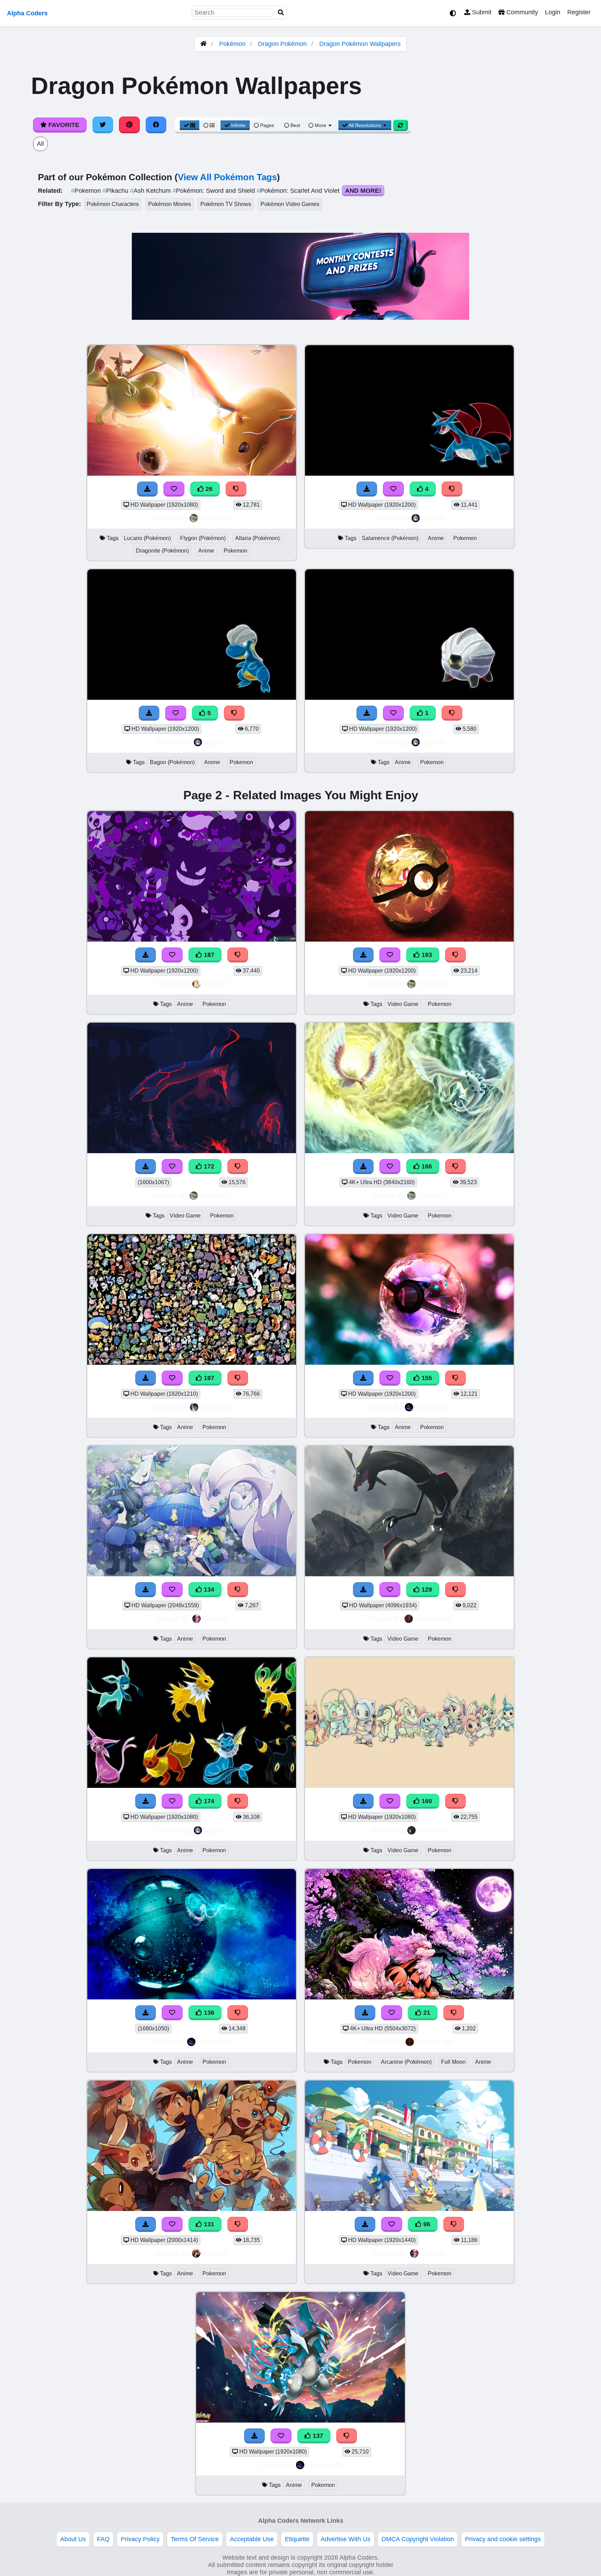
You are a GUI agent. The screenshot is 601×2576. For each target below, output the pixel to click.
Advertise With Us (346, 2539)
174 (208, 1801)
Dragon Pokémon (282, 44)
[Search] (281, 13)
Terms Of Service (195, 2539)
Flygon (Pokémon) (203, 538)
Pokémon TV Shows (226, 204)
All (40, 144)
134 (208, 1590)
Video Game (403, 1004)
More (320, 125)
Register (579, 12)
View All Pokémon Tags (227, 177)
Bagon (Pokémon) (172, 762)
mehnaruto (433, 1407)
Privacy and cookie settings (503, 2539)
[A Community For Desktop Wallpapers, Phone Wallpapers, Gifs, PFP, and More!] (203, 44)
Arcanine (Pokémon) (406, 2062)
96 (426, 2224)
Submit (481, 12)
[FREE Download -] (367, 713)
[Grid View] (190, 125)
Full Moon (453, 2062)
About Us (73, 2539)
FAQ (103, 2539)
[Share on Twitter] (103, 125)
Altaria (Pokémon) (257, 538)
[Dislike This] (452, 713)
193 (426, 955)
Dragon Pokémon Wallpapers (360, 44)
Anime (206, 551)
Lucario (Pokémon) (147, 538)
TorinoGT (215, 518)
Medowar (433, 1830)
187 (208, 955)
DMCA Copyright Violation (418, 2539)
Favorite (63, 125)
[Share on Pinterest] (129, 125)
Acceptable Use (252, 2539)
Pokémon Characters (113, 204)
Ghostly (215, 1619)
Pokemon (87, 191)
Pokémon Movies (170, 204)
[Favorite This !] (393, 713)
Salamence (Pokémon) (390, 538)
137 (317, 2436)
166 (426, 1166)
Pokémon (232, 44)
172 (208, 1166)
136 (208, 2013)
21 (426, 2013)
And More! (363, 191)
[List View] (209, 125)
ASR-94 (215, 2253)
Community (521, 12)
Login (553, 12)
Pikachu (116, 191)
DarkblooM (433, 1619)
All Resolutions (365, 125)
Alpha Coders (27, 13)
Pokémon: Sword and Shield (215, 191)
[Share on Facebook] (156, 125)
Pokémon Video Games (290, 204)
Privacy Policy (140, 2539)
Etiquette (297, 2539)
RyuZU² (215, 984)
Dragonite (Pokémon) (162, 551)
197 (208, 1378)
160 (426, 1801)
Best (295, 125)
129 (426, 1590)
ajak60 (433, 518)
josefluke (215, 1407)
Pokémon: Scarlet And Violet (299, 191)
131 (208, 2224)
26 (208, 489)
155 (426, 1378)
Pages (267, 125)
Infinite (238, 125)
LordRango (434, 2042)
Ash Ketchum (151, 191)
